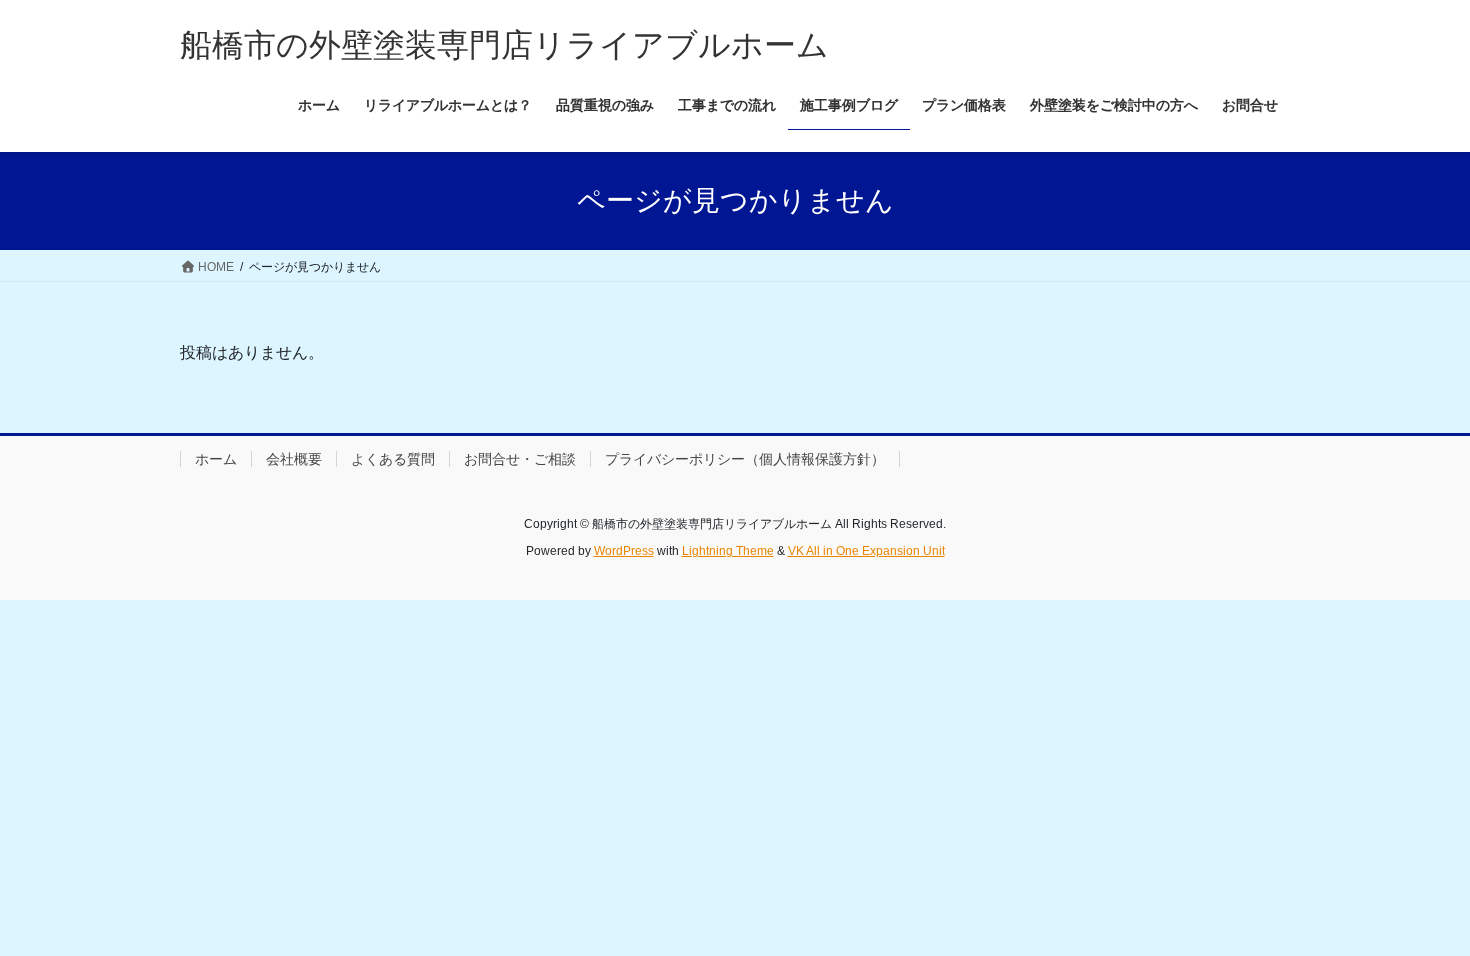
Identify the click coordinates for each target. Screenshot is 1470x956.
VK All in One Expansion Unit (866, 551)
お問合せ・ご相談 (520, 459)
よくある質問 (393, 459)
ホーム (216, 459)
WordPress (624, 551)
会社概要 (294, 459)
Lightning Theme (728, 551)
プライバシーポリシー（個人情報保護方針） (745, 459)
